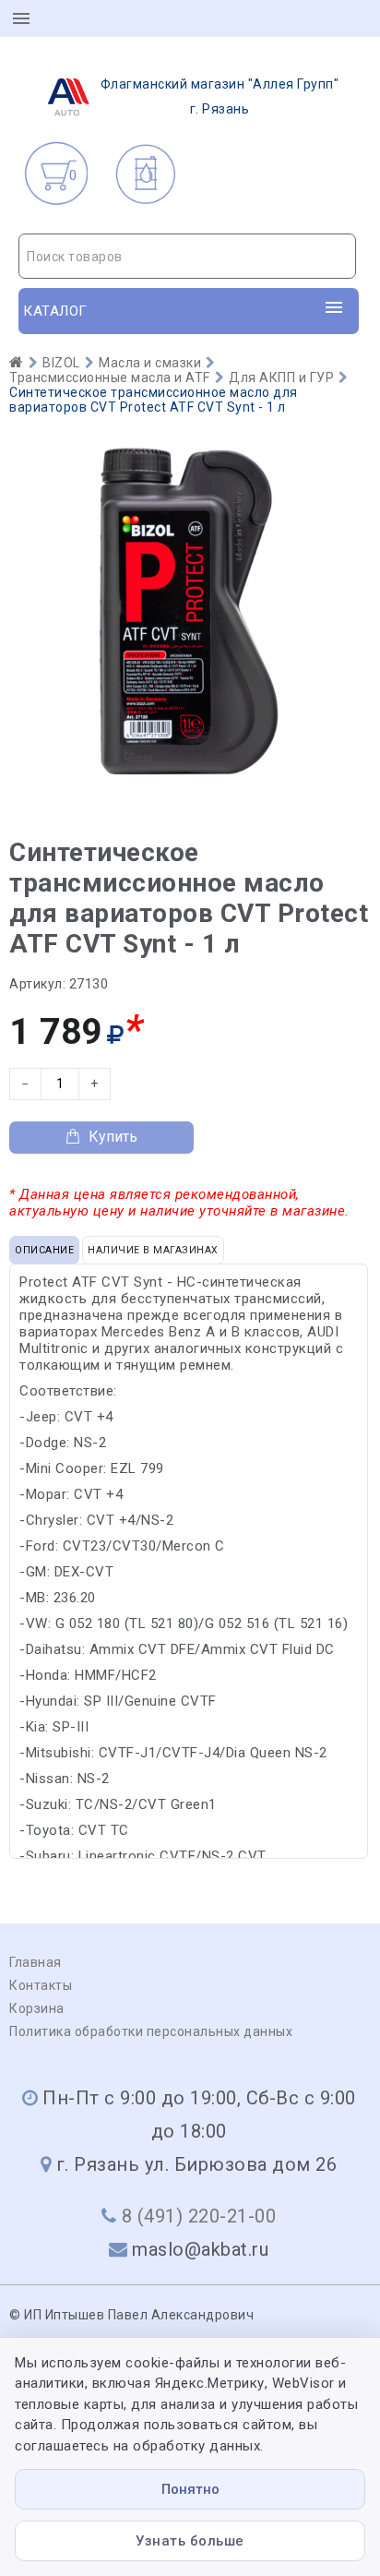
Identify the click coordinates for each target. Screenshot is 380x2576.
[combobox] (187, 256)
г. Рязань (220, 96)
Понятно (190, 2489)
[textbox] (187, 257)
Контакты (41, 1985)
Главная (36, 1962)
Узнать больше (190, 2541)
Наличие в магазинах (153, 1250)
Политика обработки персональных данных (151, 2031)
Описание (44, 1250)
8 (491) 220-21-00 (199, 2216)
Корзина (37, 2008)
